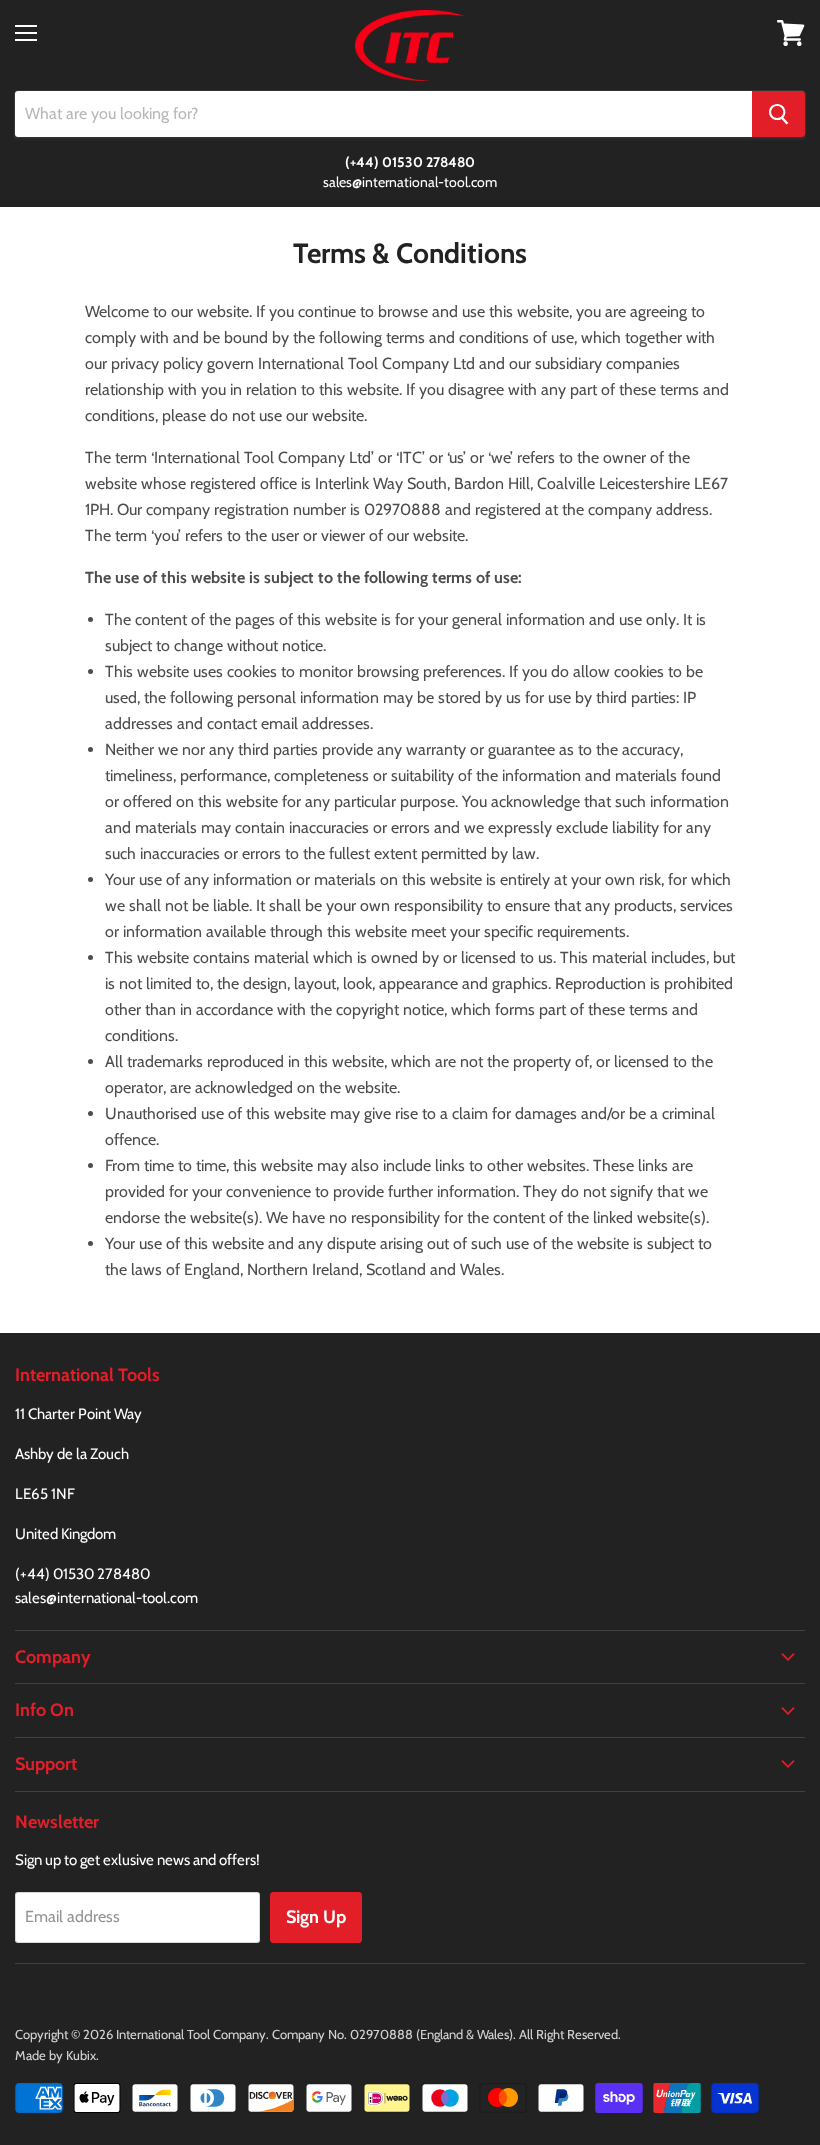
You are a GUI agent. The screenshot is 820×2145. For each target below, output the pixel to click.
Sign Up (316, 1917)
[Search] (778, 114)
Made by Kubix (55, 2055)
